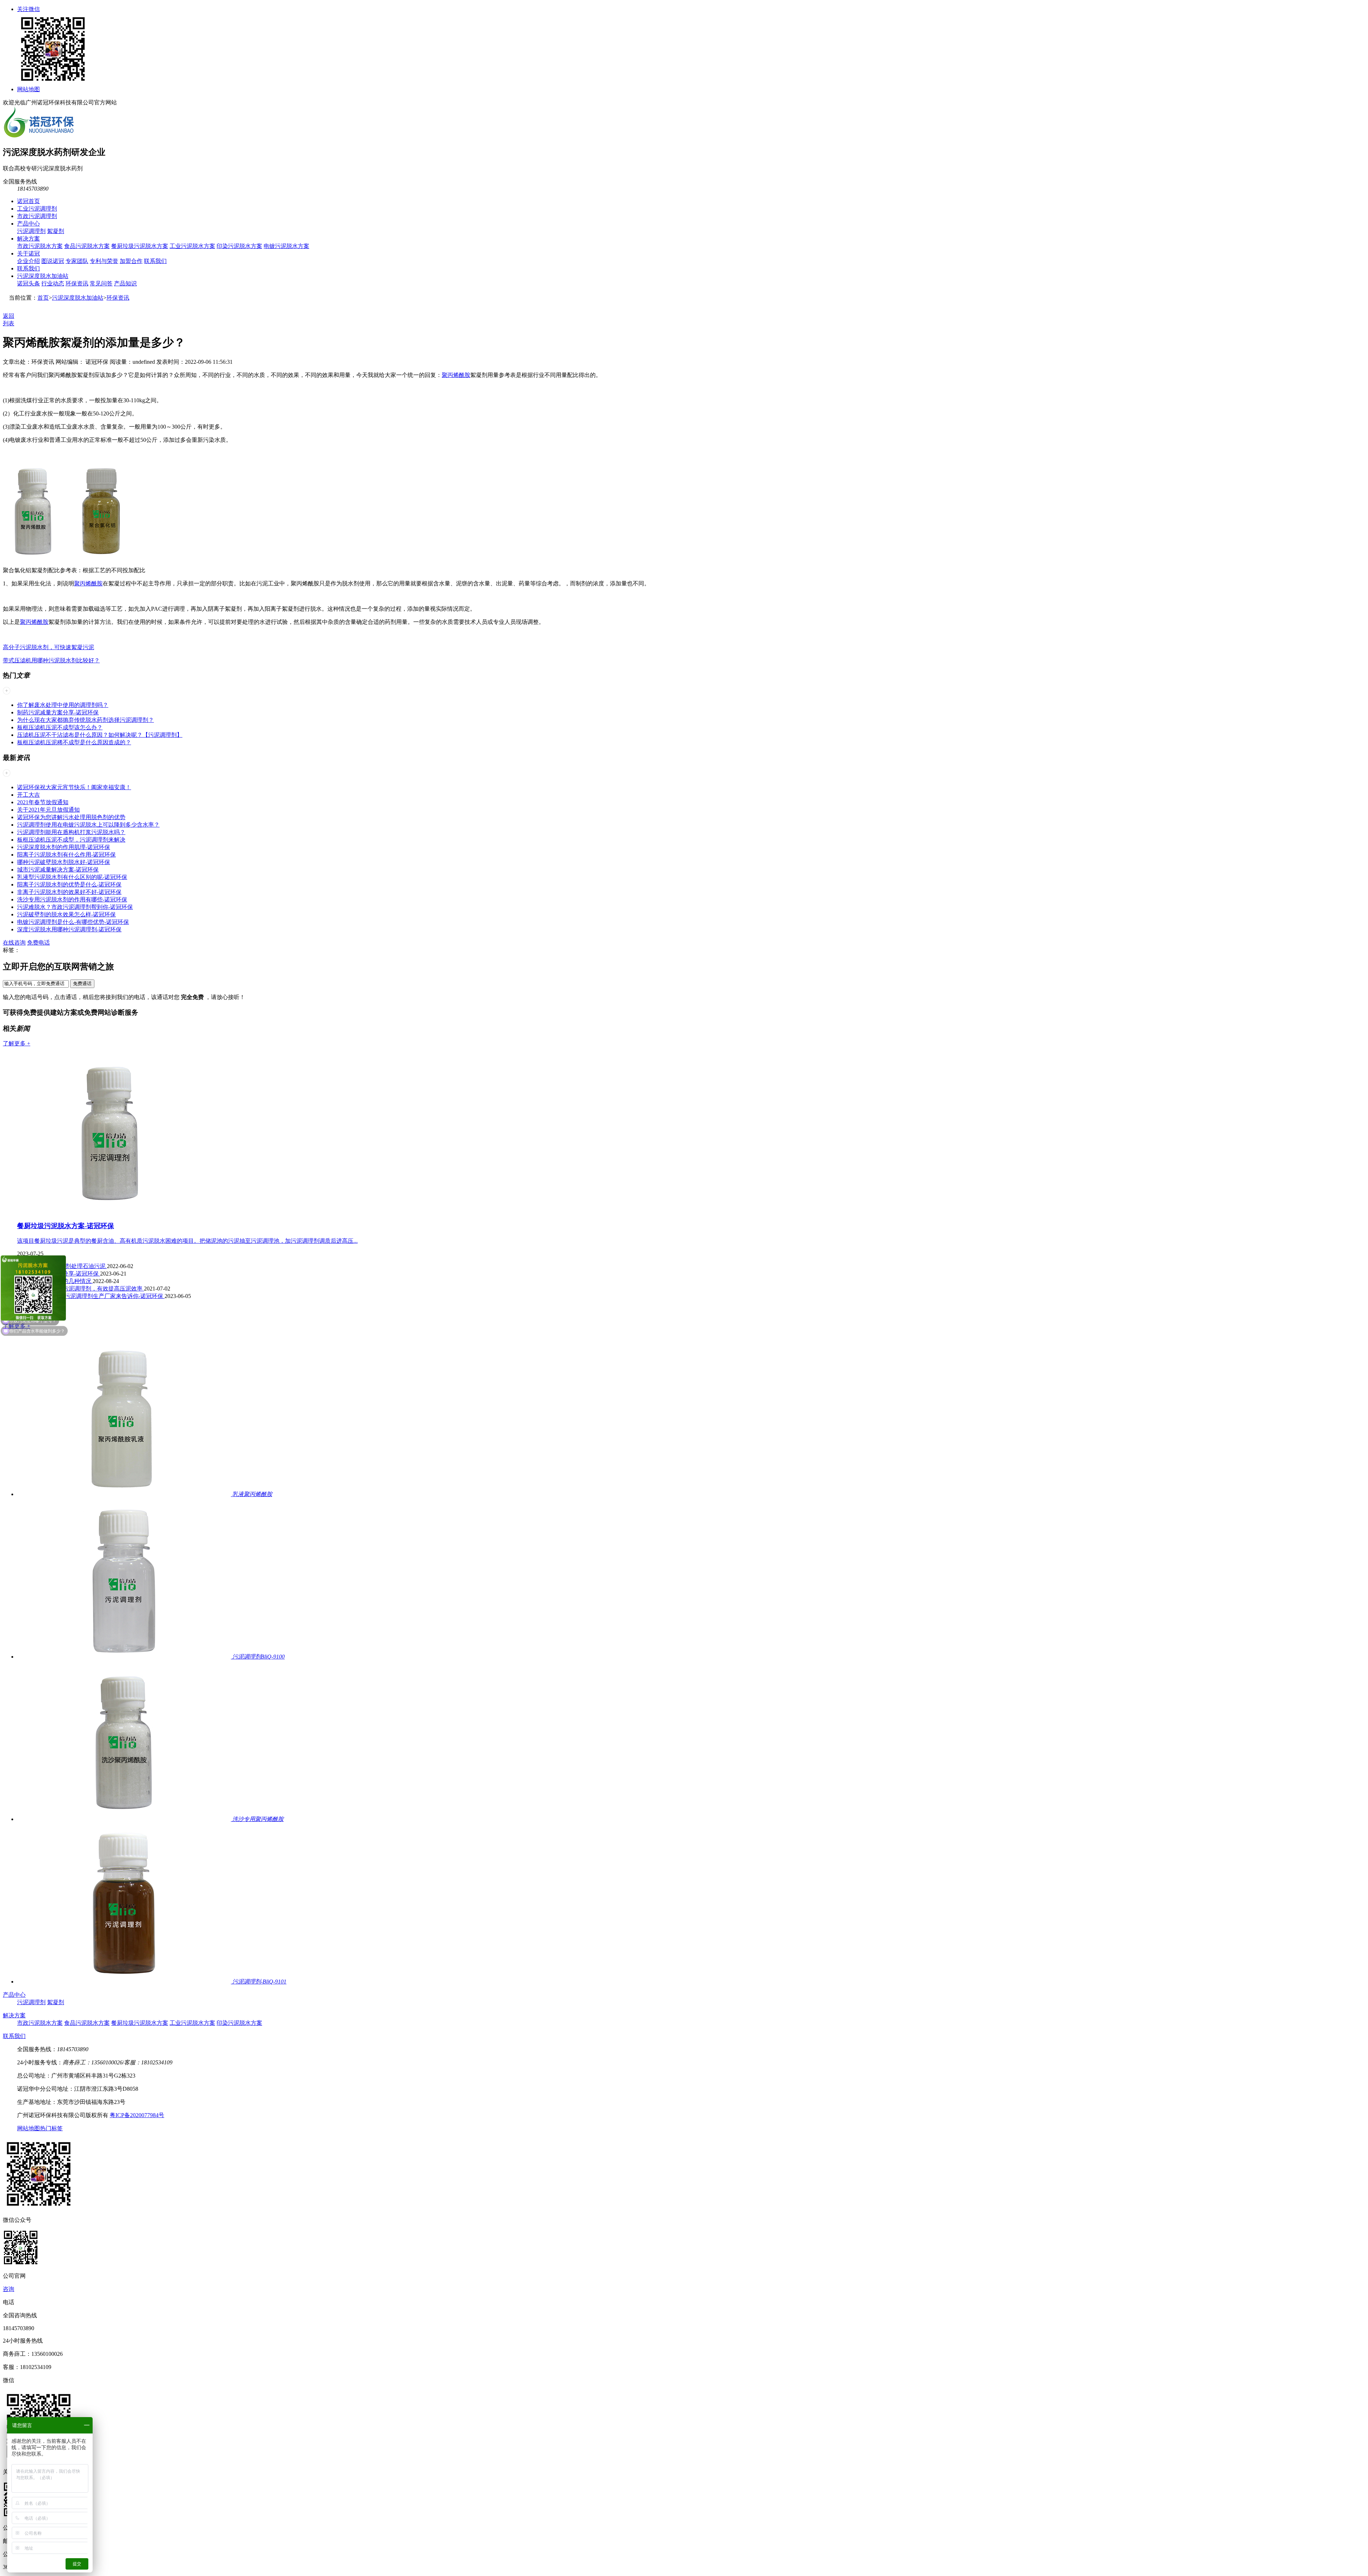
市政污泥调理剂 (37, 216)
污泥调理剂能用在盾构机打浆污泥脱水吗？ (71, 832)
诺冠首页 (28, 201)
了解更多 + (17, 1043)
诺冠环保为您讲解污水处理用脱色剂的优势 (71, 817)
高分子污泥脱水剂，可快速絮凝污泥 (48, 647)
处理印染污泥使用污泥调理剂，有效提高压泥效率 (81, 1289)
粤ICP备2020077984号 (137, 2115)
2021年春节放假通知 (43, 802)
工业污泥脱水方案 (192, 246)
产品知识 (125, 283)
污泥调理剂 (31, 231)
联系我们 (155, 261)
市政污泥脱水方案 (40, 246)
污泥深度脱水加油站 (43, 276)
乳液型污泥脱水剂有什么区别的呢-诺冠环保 (72, 877)
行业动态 (53, 283)
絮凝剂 (56, 231)
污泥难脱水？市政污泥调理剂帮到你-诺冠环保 (75, 907)
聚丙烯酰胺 (456, 375)
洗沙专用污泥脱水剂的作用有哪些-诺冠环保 (72, 899)
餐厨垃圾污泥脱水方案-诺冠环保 (66, 1226)
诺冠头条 (28, 283)
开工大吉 (28, 795)
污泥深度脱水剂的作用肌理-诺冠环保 (64, 847)
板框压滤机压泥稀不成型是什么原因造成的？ (74, 742)
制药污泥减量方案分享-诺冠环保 (58, 712)
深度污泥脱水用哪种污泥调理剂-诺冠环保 (69, 929)
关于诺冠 (28, 254)
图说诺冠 (53, 261)
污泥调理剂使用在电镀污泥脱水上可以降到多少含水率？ (88, 825)
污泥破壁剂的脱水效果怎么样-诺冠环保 (66, 914)
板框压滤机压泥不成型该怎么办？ (60, 727)
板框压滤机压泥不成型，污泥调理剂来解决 (71, 840)
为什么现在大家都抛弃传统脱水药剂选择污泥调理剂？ (85, 720)
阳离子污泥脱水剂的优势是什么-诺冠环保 (69, 884)
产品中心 (28, 224)
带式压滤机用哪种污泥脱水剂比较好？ (51, 660)
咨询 (9, 2289)
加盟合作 (131, 261)
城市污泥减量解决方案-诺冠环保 (58, 870)
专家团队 (77, 261)
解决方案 (28, 239)
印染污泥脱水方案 (239, 246)
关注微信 (28, 9)
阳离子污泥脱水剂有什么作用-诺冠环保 (66, 855)
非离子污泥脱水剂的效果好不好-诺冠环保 (69, 892)
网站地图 (28, 89)
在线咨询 (14, 943)
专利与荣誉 (104, 261)
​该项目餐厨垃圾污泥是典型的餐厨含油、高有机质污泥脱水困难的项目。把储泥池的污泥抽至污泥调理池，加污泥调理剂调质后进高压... (187, 1241)
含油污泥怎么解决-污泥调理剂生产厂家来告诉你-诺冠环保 (91, 1296)
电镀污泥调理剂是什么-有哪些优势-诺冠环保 (73, 922)
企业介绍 (28, 261)
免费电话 (38, 943)
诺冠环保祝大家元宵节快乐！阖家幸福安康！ (74, 787)
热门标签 (51, 2128)
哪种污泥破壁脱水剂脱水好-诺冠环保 (64, 862)
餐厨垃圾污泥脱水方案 (140, 246)
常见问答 (101, 283)
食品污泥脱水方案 (87, 246)
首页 (43, 298)
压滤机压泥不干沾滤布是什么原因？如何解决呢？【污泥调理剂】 (100, 735)
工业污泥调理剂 (37, 209)
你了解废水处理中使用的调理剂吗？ (63, 705)
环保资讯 (77, 283)
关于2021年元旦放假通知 (48, 810)
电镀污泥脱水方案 (286, 246)
